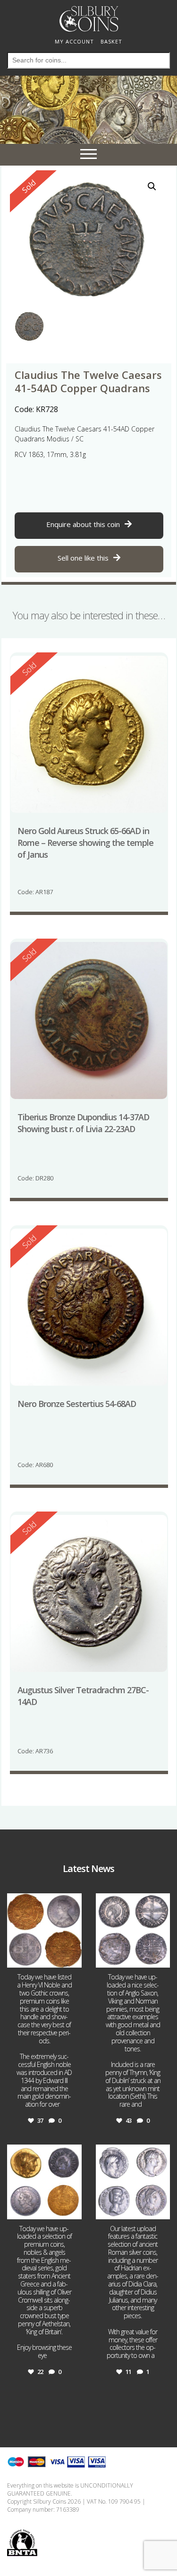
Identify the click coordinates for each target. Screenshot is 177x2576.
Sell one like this (83, 558)
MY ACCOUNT (74, 41)
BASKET (111, 41)
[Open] (44, 1931)
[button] (152, 186)
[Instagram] (73, 1959)
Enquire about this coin (83, 524)
